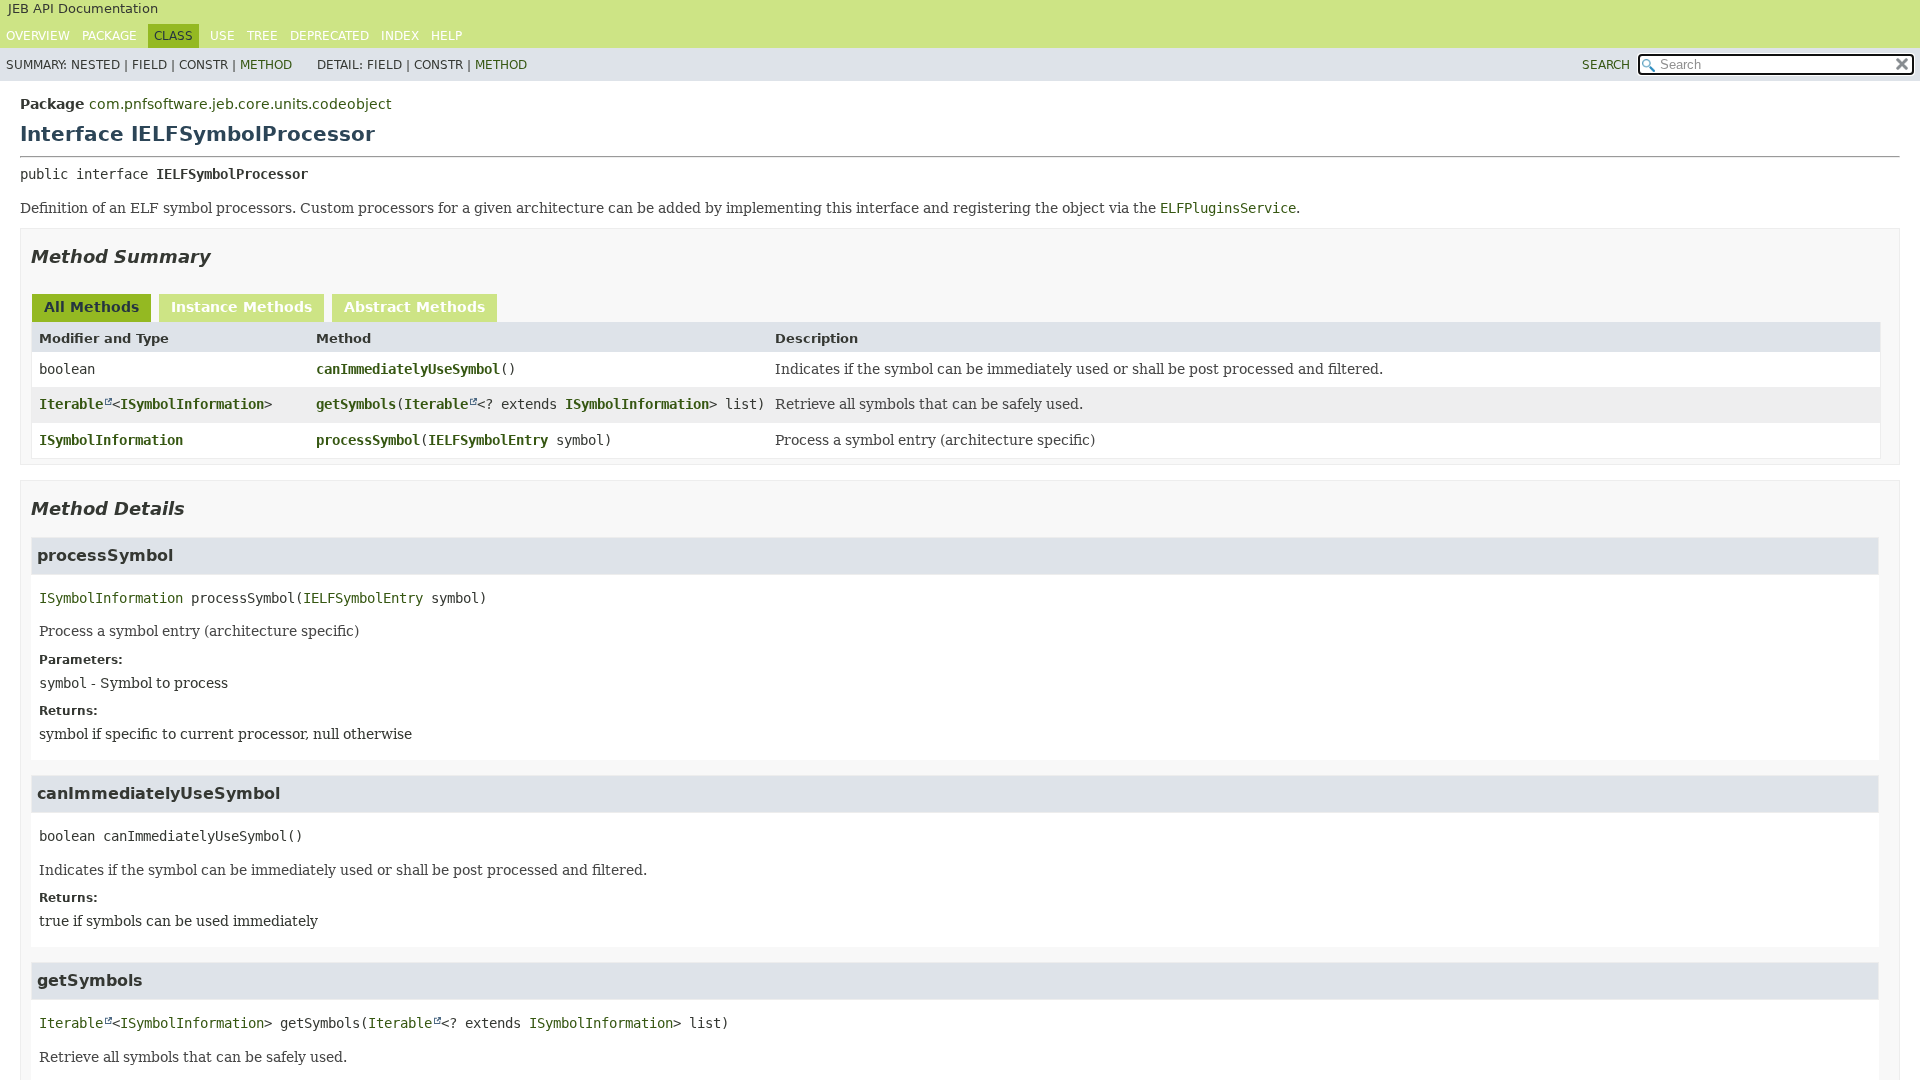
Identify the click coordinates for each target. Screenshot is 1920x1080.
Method (266, 65)
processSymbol (368, 440)
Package (109, 36)
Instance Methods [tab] (241, 307)
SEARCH (1606, 65)
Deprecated (329, 36)
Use (222, 36)
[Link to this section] (225, 256)
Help (446, 36)
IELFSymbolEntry (488, 440)
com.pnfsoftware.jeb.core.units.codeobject (240, 104)
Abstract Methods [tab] (414, 307)
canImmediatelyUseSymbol (408, 369)
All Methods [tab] (91, 307)
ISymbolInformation (192, 404)
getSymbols (356, 404)
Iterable (71, 404)
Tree (262, 36)
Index (400, 36)
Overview (38, 36)
